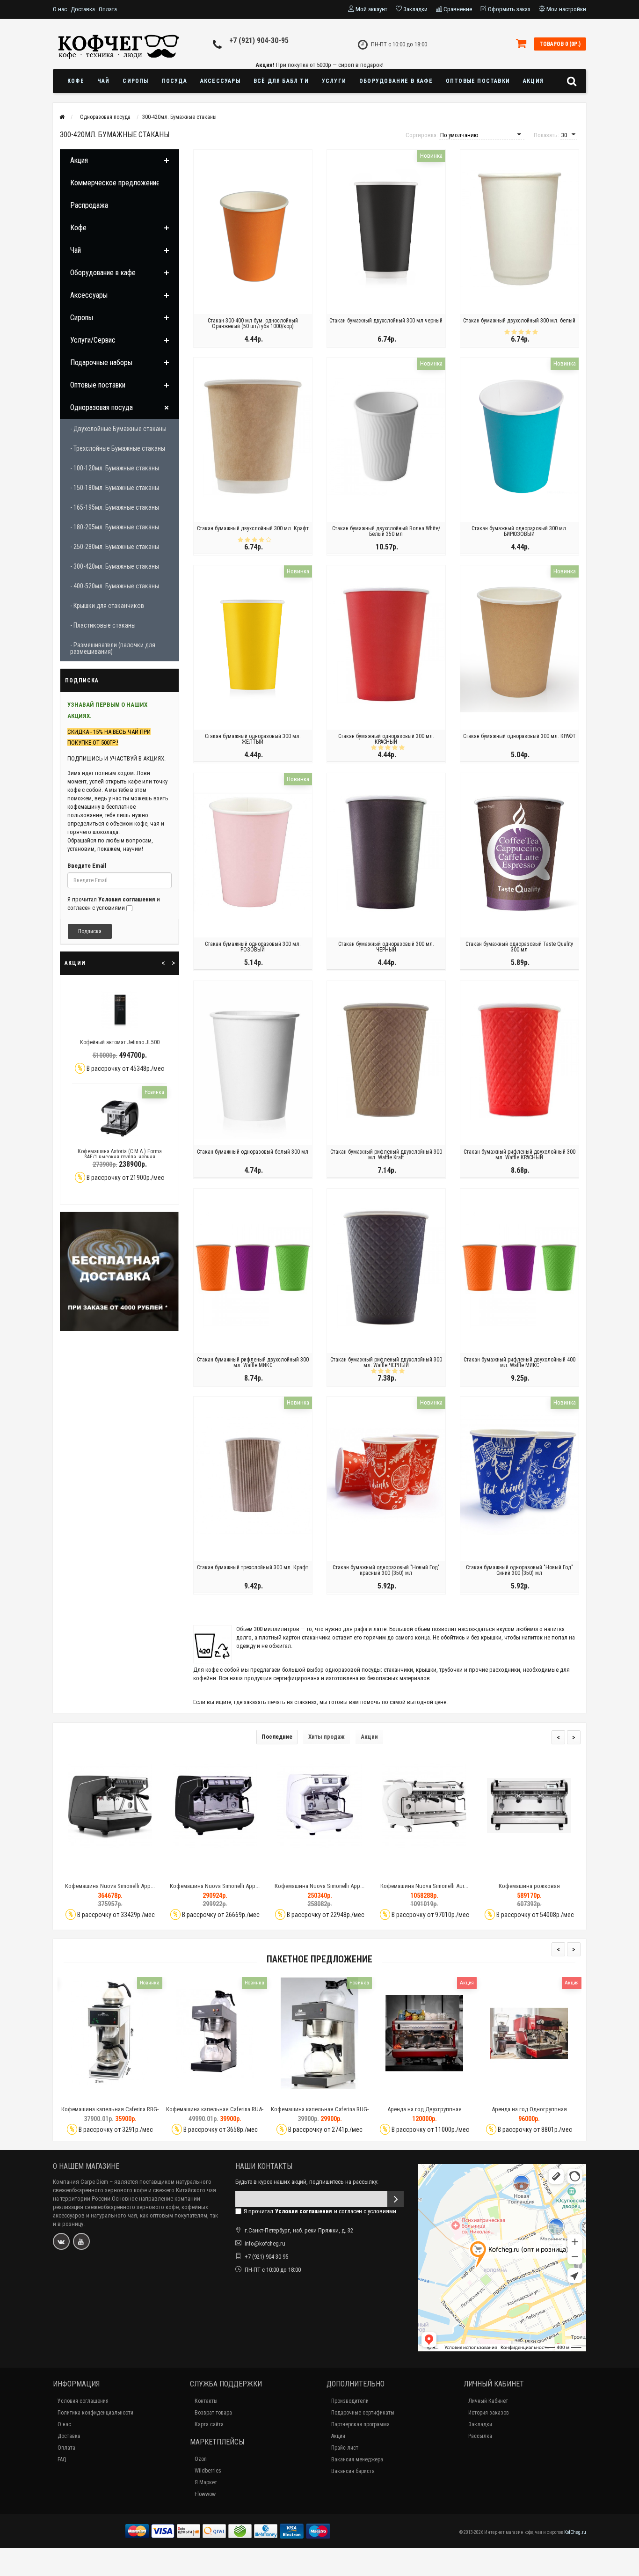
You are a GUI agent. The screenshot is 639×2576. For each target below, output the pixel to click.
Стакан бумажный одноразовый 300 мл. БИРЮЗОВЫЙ (519, 531)
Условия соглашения (83, 2401)
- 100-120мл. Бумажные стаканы (115, 468)
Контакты (206, 2401)
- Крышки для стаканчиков (107, 606)
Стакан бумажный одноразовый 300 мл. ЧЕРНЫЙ (386, 947)
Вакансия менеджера (357, 2459)
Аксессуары (220, 81)
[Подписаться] (396, 2199)
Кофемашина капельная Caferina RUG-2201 (320, 2113)
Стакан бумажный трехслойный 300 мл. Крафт (253, 1567)
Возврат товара (213, 2413)
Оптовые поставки (478, 81)
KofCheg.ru (575, 2532)
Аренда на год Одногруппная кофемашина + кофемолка (529, 2113)
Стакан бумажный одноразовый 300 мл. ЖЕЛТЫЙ (253, 739)
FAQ (62, 2459)
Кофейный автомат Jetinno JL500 (120, 1042)
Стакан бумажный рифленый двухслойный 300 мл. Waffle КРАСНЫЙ (519, 1155)
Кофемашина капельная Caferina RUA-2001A (215, 2113)
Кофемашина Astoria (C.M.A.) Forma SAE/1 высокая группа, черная (120, 1154)
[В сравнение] (131, 1870)
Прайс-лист (345, 2448)
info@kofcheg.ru (265, 2243)
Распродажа (89, 205)
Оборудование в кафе (396, 81)
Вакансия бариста (353, 2471)
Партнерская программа (360, 2424)
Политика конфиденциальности (95, 2413)
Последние (277, 1737)
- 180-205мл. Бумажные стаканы (115, 527)
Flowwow (205, 2494)
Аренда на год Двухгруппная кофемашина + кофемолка (425, 2113)
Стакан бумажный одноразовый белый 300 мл (253, 1152)
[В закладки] (109, 1870)
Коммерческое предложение (115, 183)
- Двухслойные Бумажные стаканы (118, 429)
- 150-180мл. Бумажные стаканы (115, 488)
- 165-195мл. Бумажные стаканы (115, 507)
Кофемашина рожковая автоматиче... (425, 1890)
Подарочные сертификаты (363, 2413)
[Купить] (88, 1870)
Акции (369, 1737)
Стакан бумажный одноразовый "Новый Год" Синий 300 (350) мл (519, 1570)
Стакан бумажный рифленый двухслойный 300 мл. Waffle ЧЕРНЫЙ (386, 1362)
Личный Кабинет (488, 2401)
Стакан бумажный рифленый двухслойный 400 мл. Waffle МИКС (519, 1362)
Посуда (174, 81)
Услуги (334, 81)
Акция (533, 81)
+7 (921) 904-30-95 (259, 40)
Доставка (83, 9)
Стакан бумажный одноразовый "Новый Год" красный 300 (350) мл (386, 1570)
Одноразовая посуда (102, 407)
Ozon (201, 2459)
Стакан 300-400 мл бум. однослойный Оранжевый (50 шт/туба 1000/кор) (253, 323)
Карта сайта (209, 2424)
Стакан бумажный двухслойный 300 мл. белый (519, 321)
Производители (350, 2401)
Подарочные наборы (101, 362)
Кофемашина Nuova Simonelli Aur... (319, 1886)
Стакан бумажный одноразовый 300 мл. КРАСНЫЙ (386, 739)
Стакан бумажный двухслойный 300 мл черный (386, 321)
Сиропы (135, 81)
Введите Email (87, 866)
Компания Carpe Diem (80, 2182)
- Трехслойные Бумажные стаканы (118, 448)
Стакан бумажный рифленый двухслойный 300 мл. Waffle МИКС (253, 1362)
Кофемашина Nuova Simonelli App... (110, 1886)
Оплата (108, 9)
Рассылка (480, 2436)
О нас (60, 9)
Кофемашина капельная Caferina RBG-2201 (110, 2113)
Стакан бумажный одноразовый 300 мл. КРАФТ (519, 736)
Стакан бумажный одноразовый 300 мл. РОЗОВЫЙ (253, 947)
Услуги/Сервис (93, 340)
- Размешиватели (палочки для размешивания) (113, 648)
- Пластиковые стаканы (103, 625)
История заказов (489, 2413)
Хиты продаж (327, 1737)
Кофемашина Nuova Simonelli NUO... (529, 1886)
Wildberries (208, 2471)
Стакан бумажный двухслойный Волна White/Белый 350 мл (386, 531)
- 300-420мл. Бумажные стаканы (115, 566)
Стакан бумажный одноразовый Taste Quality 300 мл (519, 947)
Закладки (480, 2424)
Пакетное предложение (319, 1959)
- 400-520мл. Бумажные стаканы (115, 586)
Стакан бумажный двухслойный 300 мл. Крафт (253, 528)
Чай (104, 81)
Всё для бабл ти (281, 81)
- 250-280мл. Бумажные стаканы (115, 547)
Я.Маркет (206, 2482)
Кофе (76, 81)
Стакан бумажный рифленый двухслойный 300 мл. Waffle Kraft (386, 1155)
